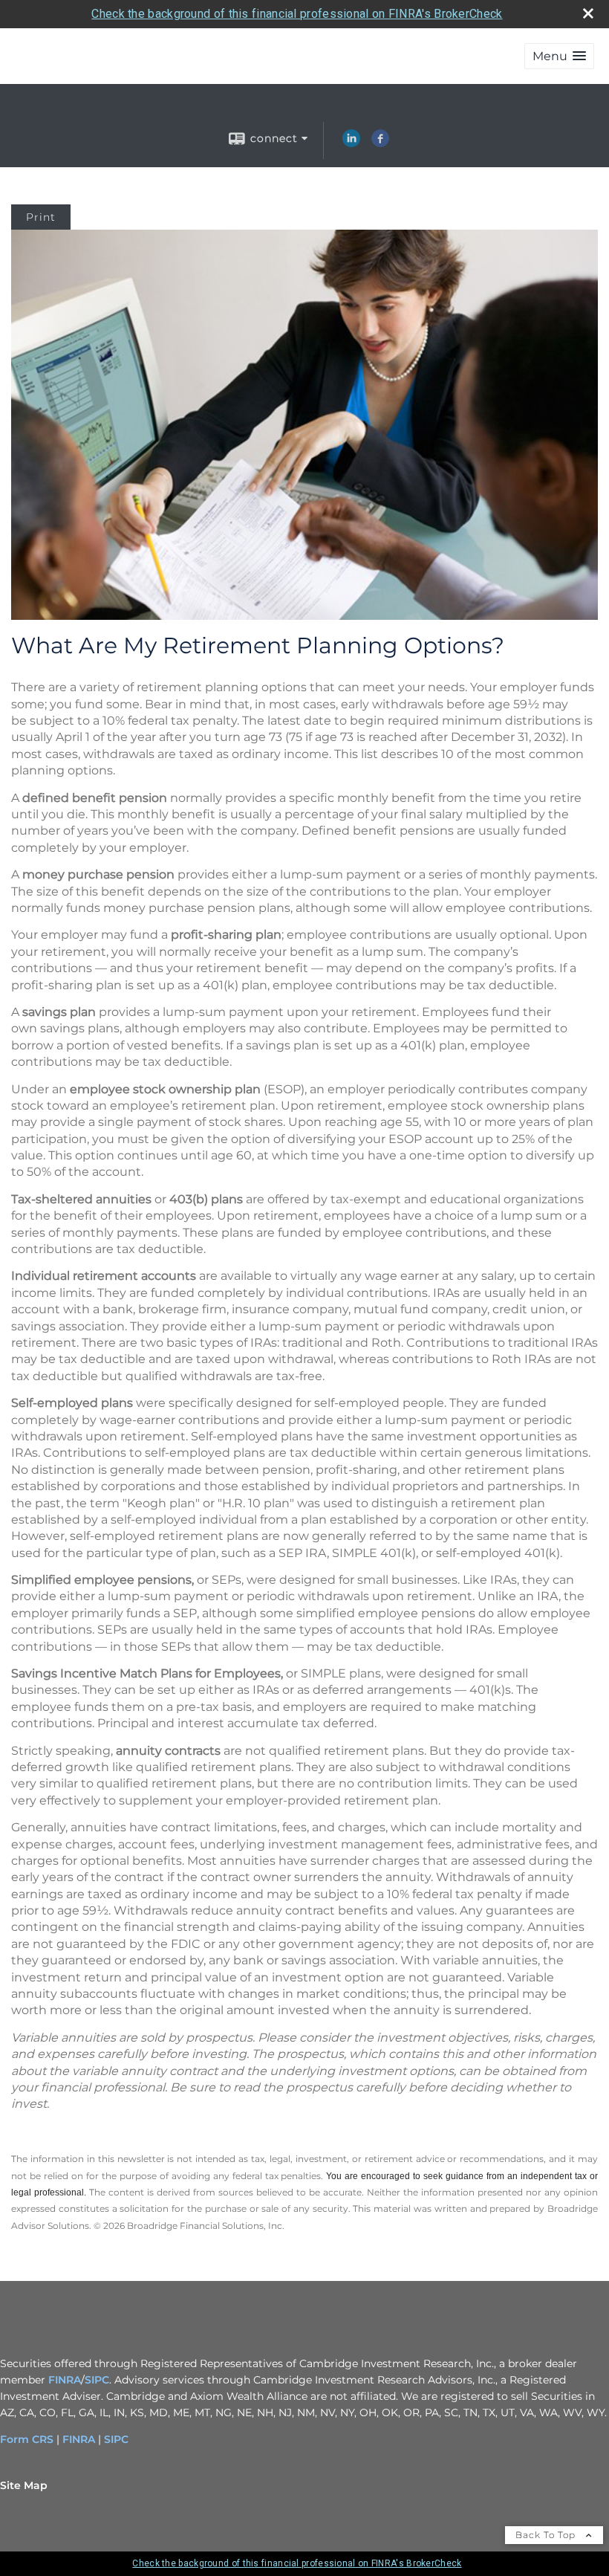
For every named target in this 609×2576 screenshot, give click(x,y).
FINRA (65, 2380)
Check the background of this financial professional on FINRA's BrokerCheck (297, 14)
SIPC (97, 2380)
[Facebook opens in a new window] (380, 143)
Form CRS (27, 2439)
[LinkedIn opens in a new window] (351, 143)
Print (41, 217)
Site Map (24, 2485)
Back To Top (547, 2535)
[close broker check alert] (588, 13)
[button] (559, 56)
